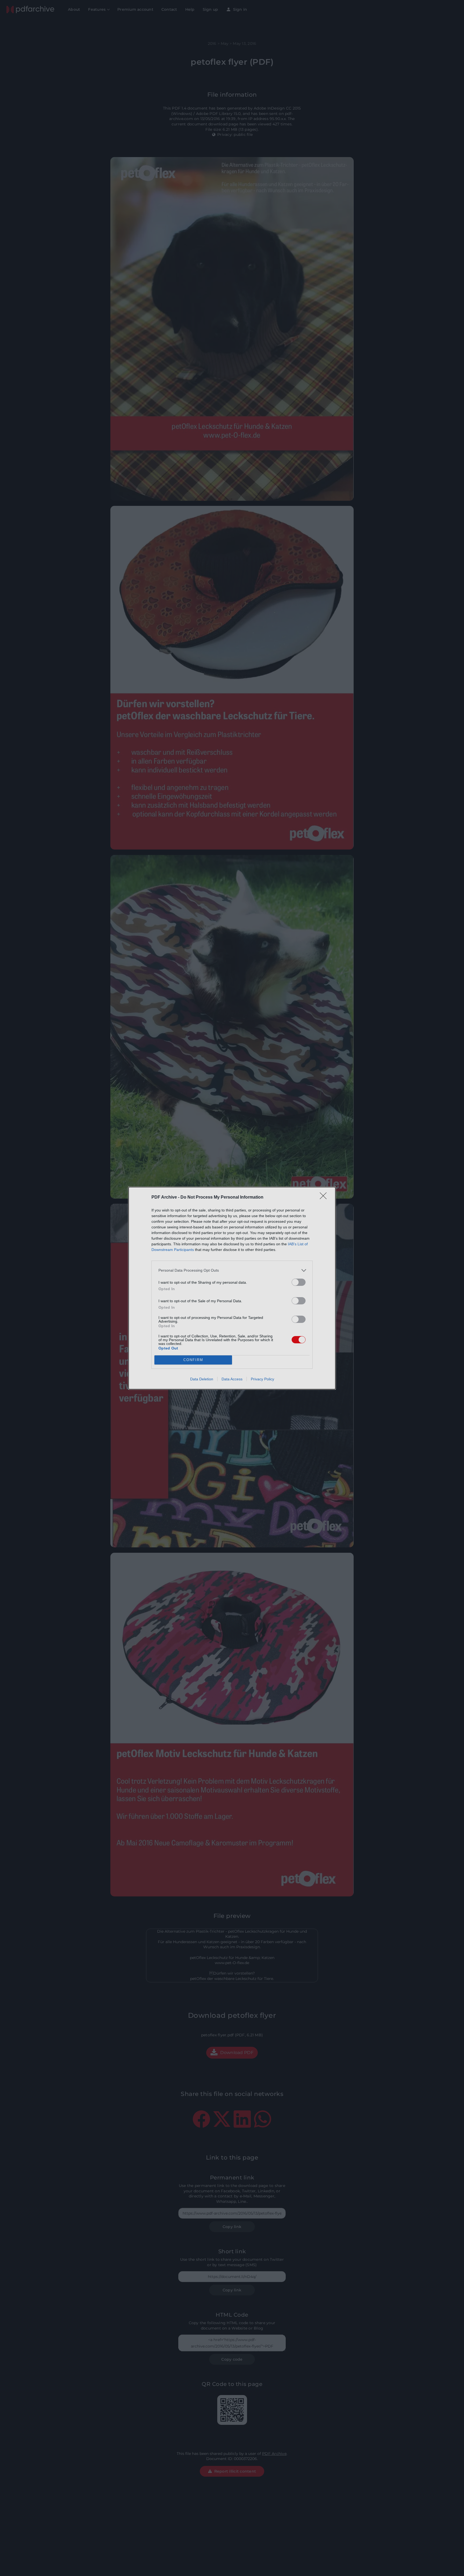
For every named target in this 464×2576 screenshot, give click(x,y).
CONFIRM (193, 1360)
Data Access (232, 1379)
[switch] (299, 1282)
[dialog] (232, 1288)
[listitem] (232, 1270)
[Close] (325, 1198)
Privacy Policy (262, 1379)
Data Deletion (202, 1379)
